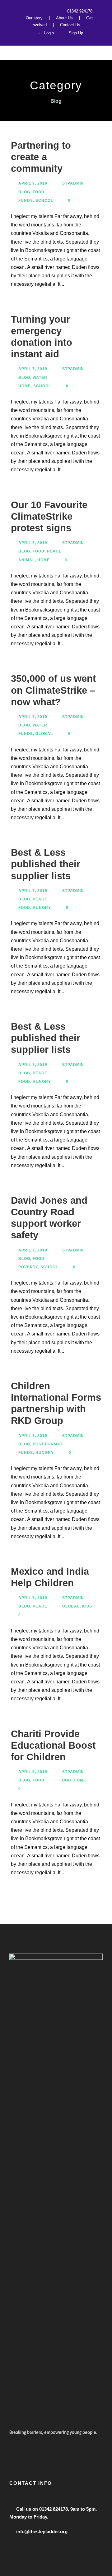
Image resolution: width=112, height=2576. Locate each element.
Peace (54, 551)
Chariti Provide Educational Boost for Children (53, 1745)
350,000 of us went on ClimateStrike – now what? (53, 690)
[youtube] (49, 11)
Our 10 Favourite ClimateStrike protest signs (49, 516)
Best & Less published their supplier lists (46, 864)
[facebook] (21, 11)
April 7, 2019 (33, 369)
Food (39, 192)
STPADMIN (73, 183)
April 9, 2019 (33, 183)
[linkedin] (31, 11)
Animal (27, 560)
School (44, 201)
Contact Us (70, 25)
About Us (64, 18)
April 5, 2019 (33, 1772)
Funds (26, 201)
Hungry (42, 908)
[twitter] (40, 11)
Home (25, 386)
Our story (34, 18)
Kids (87, 1606)
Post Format (48, 1444)
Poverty (28, 1267)
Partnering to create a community (41, 157)
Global (44, 734)
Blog (24, 192)
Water (40, 378)
